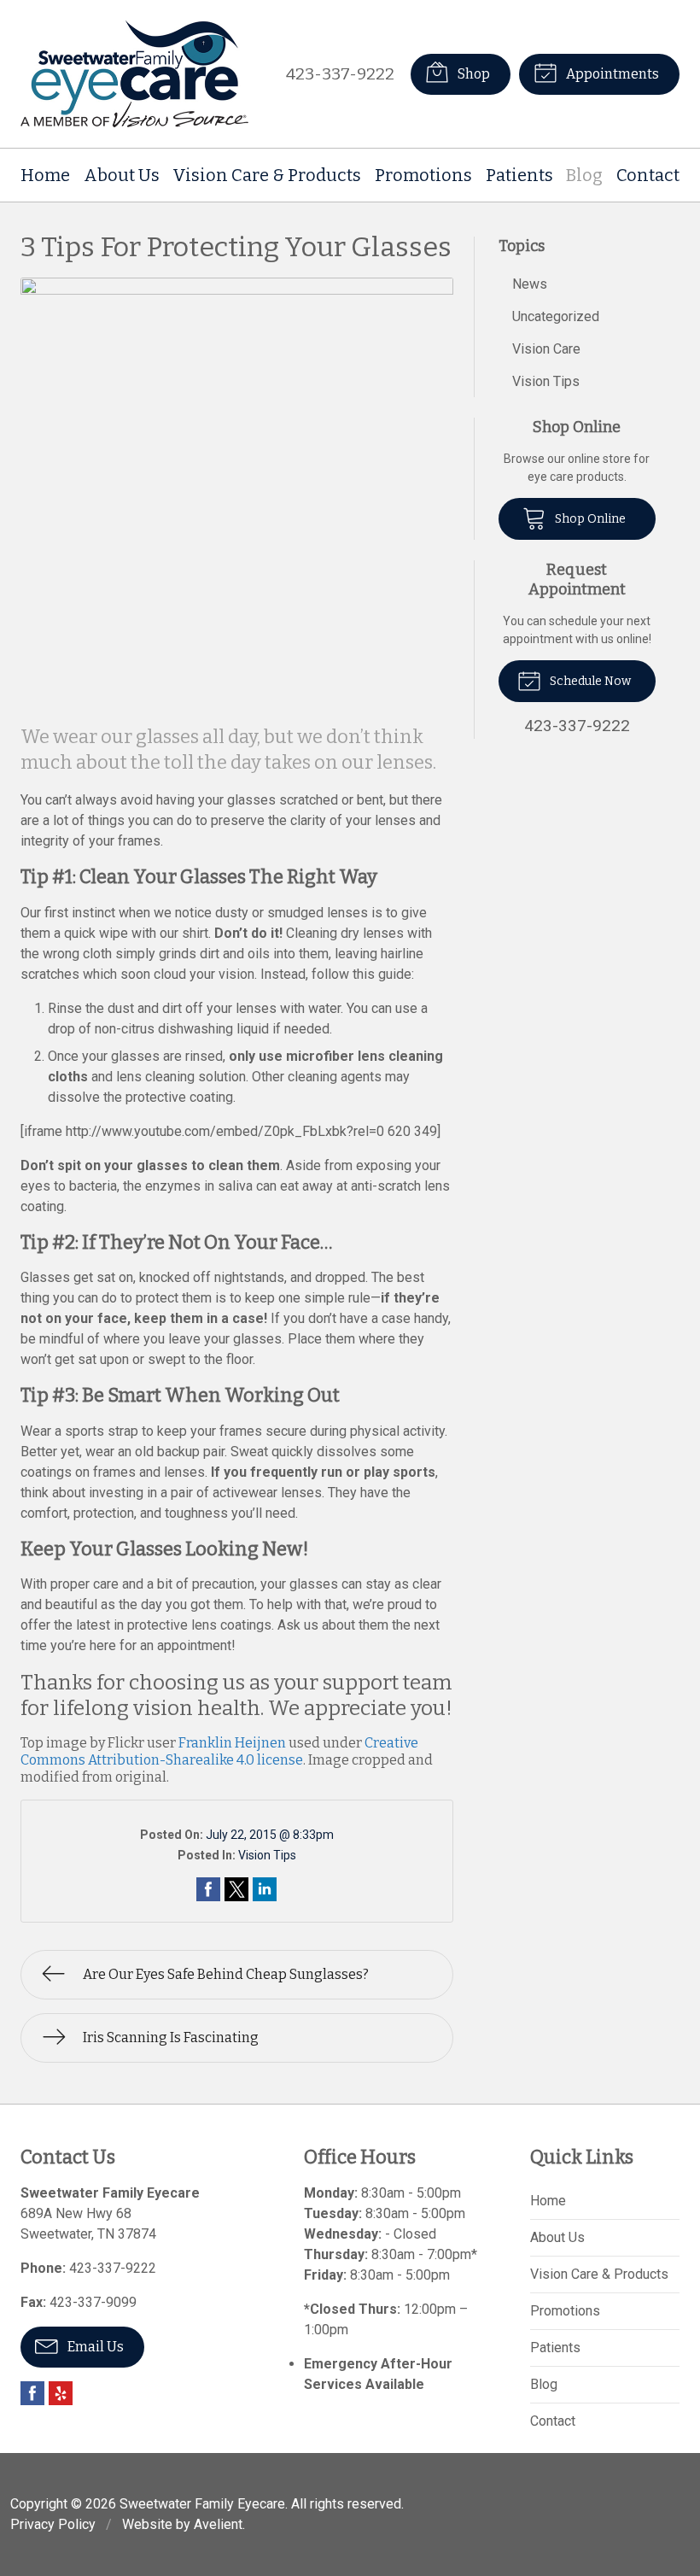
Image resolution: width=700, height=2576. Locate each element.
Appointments (611, 74)
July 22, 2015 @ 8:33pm (270, 1835)
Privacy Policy (53, 2524)
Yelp (61, 2393)
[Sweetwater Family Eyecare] (134, 74)
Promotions (423, 175)
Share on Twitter (236, 1889)
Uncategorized (556, 316)
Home (45, 175)
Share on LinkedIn (265, 1889)
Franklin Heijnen (232, 1743)
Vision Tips (267, 1855)
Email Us (94, 2347)
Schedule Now (589, 681)
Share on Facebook (208, 1889)
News (530, 284)
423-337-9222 (340, 74)
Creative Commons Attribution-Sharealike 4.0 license (219, 1751)
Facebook (32, 2393)
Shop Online (589, 519)
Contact (648, 175)
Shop (472, 74)
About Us (122, 175)
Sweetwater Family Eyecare (202, 2504)
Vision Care (546, 349)
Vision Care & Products (267, 175)
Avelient (218, 2524)
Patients (519, 175)
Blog (584, 175)
